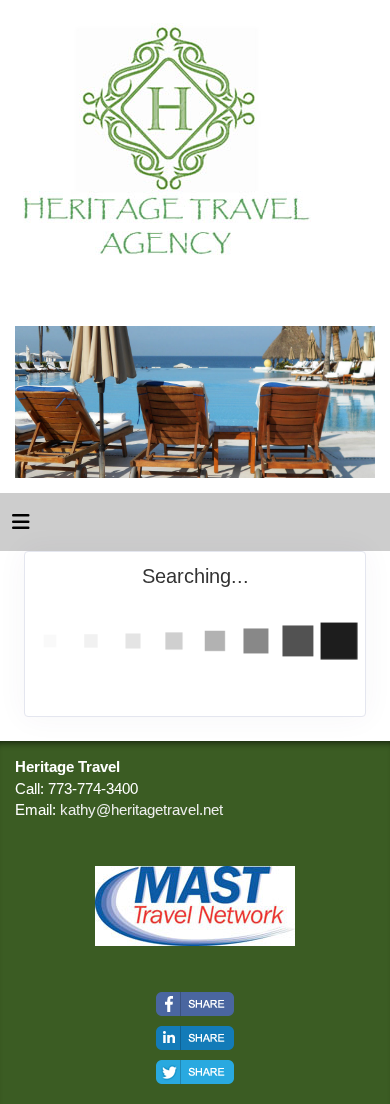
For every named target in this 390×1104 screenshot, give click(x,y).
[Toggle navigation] (21, 527)
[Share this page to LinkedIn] (195, 1038)
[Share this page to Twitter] (195, 1072)
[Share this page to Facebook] (195, 1004)
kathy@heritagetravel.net (141, 809)
